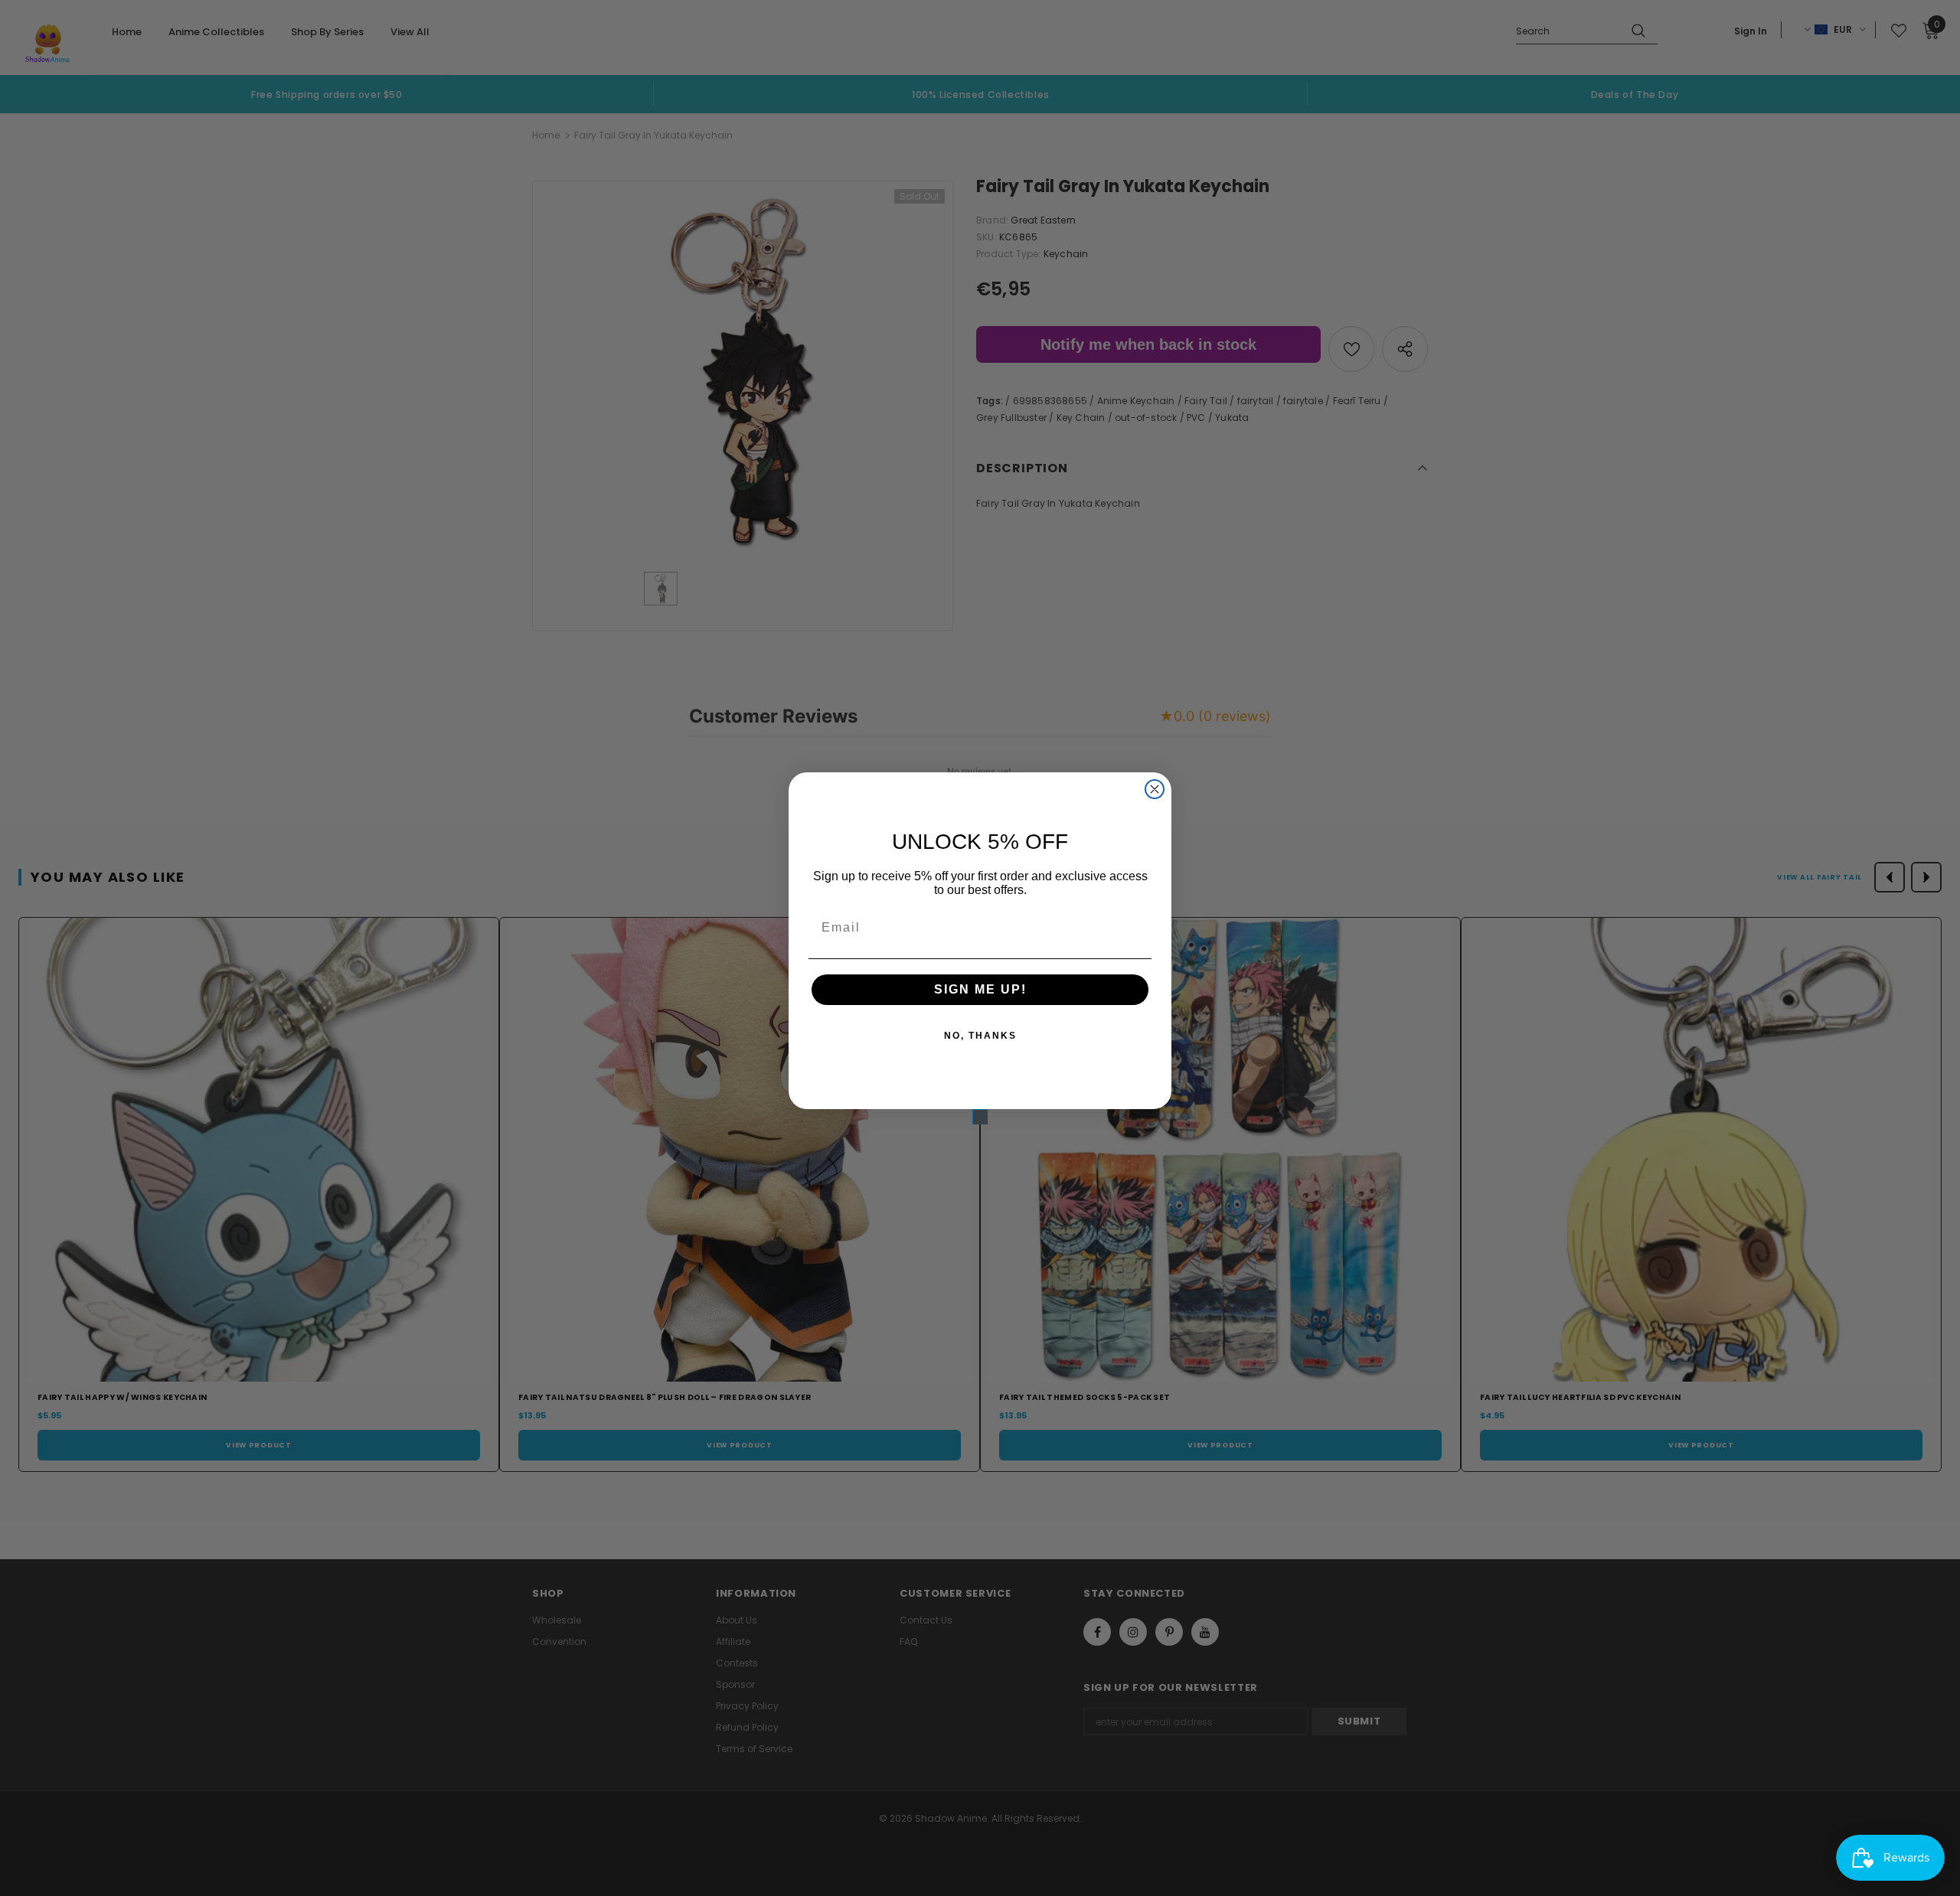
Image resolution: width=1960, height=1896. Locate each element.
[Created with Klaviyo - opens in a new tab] (980, 1117)
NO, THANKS (980, 1036)
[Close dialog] (1155, 789)
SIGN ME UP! (980, 989)
